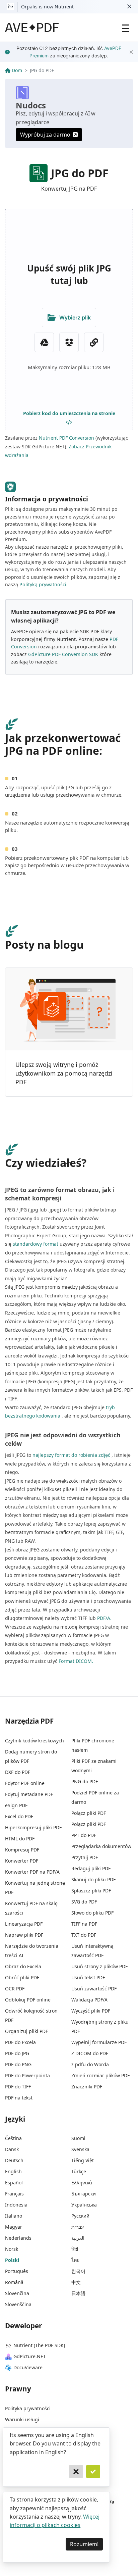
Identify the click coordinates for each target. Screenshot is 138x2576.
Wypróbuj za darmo (45, 135)
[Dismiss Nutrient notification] (129, 7)
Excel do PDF (19, 1816)
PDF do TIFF (18, 2087)
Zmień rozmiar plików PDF (100, 2075)
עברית (78, 2227)
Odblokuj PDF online (28, 2000)
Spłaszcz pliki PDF (91, 1891)
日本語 (78, 2293)
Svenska (80, 2149)
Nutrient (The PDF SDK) (39, 2345)
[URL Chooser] (94, 342)
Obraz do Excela (23, 1966)
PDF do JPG (17, 2053)
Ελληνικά (82, 2183)
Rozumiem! (84, 2544)
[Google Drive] (44, 342)
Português (17, 2271)
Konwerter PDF (22, 1861)
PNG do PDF (85, 1781)
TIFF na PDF (84, 1924)
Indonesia (16, 2205)
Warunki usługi (22, 2419)
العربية (78, 2238)
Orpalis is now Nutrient (47, 7)
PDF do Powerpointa (27, 2075)
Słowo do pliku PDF (92, 1913)
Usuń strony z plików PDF (99, 1966)
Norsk (12, 2249)
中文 (76, 2282)
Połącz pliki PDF (89, 1813)
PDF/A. (104, 1618)
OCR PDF (15, 1989)
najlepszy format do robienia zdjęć (71, 1455)
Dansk (12, 2149)
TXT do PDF (84, 1935)
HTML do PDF (20, 1839)
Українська (84, 2205)
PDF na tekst (19, 2098)
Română (14, 2282)
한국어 (78, 2271)
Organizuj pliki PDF (26, 2031)
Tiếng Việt (83, 2160)
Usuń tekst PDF (88, 1977)
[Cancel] (76, 2472)
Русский (80, 2216)
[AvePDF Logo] (32, 28)
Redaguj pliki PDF (91, 1868)
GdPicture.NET (30, 2356)
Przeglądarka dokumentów (101, 1846)
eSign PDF (16, 1805)
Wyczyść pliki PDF (91, 2011)
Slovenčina (17, 2293)
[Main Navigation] (126, 28)
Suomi (78, 2138)
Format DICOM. (76, 1661)
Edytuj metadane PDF (29, 1794)
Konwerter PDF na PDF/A (32, 1872)
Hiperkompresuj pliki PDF (33, 1827)
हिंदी (75, 2249)
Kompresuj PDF (22, 1850)
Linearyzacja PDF (24, 1924)
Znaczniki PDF (87, 2087)
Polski (12, 2260)
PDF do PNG (18, 2064)
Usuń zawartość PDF (94, 1989)
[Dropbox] (69, 342)
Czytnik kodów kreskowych (34, 1741)
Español (14, 2183)
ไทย (75, 2260)
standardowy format (36, 1244)
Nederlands (18, 2238)
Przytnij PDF (85, 1857)
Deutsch (14, 2160)
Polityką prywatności (43, 584)
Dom (17, 70)
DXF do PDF (18, 1772)
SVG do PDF (84, 1902)
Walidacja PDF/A (89, 2000)
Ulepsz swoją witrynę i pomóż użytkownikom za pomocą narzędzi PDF (64, 1073)
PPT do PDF (84, 1835)
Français (14, 2194)
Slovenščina (18, 2304)
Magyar (14, 2227)
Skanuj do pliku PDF (93, 1879)
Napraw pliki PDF (24, 1935)
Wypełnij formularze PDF (99, 2042)
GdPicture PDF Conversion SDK (63, 654)
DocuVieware (28, 2367)
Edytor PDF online (25, 1783)
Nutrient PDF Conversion (66, 438)
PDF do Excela (20, 2042)
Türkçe (79, 2171)
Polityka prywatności (28, 2408)
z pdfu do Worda (90, 2064)
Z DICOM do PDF (90, 2053)
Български (84, 2194)
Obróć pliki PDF (22, 1977)
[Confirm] (93, 2472)
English (13, 2171)
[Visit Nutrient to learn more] (10, 7)
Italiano (14, 2216)
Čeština (13, 2138)
